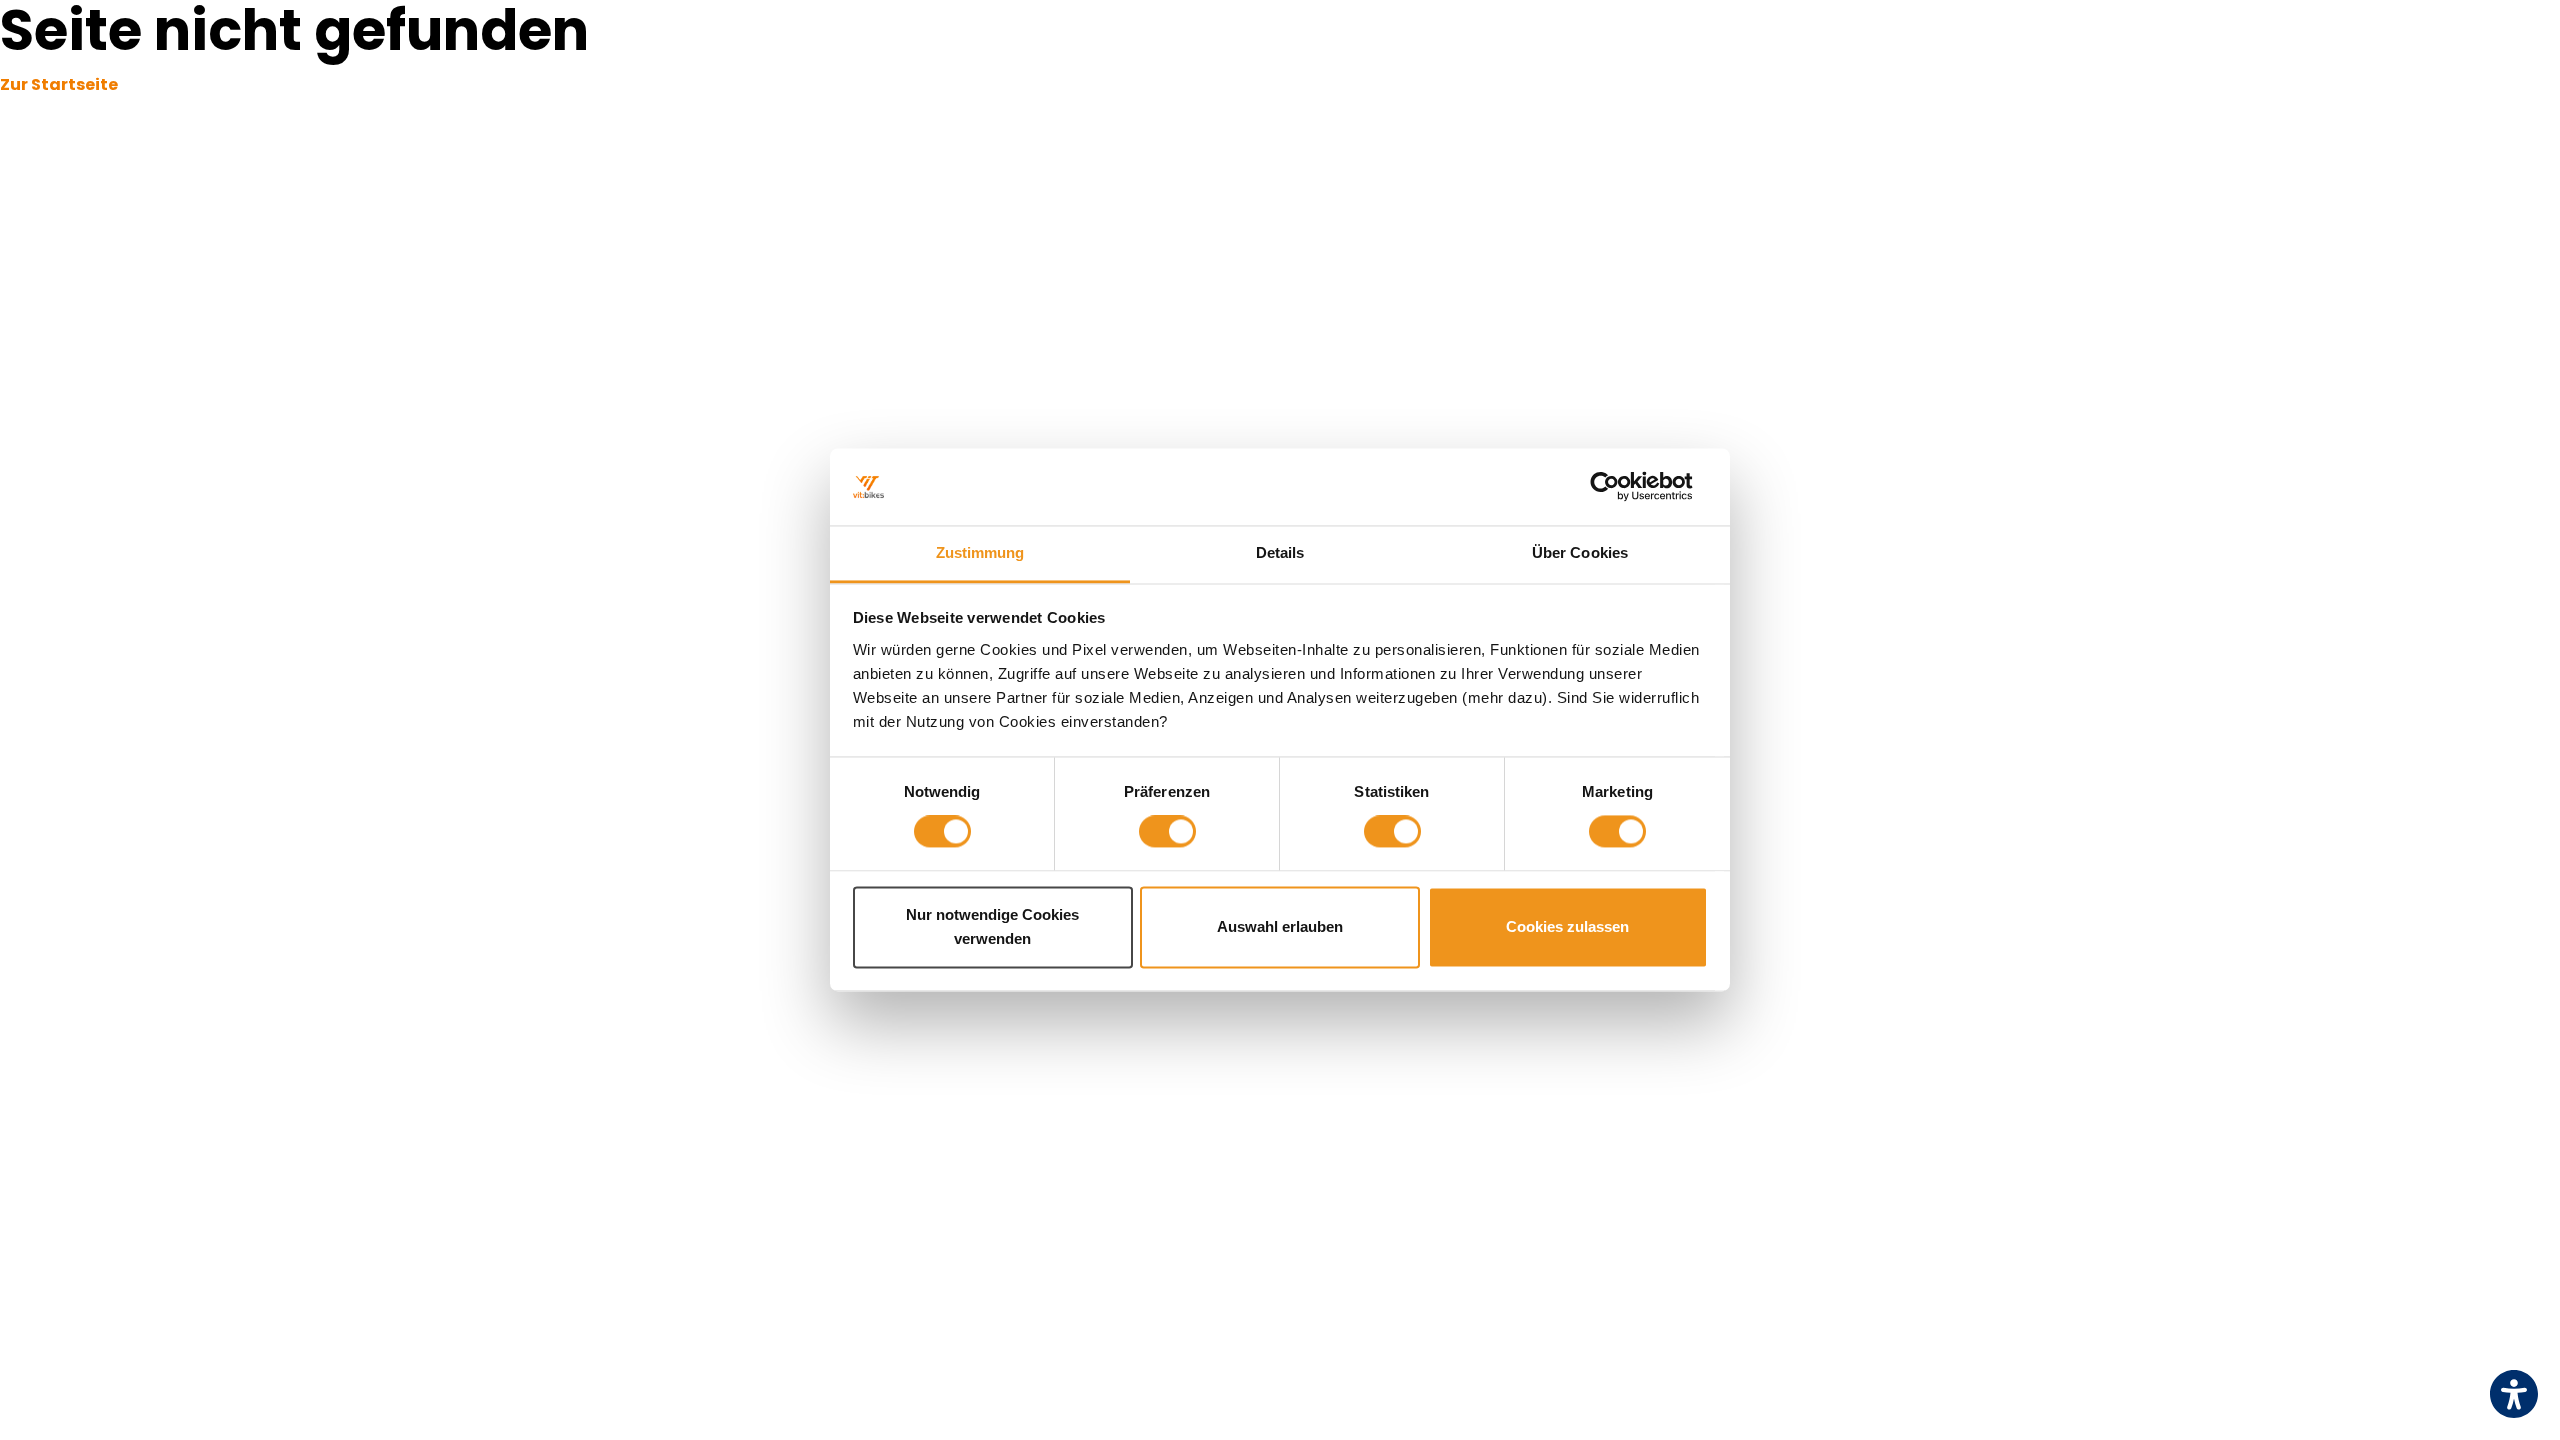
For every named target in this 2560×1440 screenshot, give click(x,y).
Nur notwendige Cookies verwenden (992, 926)
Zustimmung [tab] (980, 552)
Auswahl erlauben (1280, 926)
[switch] (1167, 832)
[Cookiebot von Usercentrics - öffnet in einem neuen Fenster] (1620, 487)
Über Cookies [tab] (1580, 552)
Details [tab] (1280, 552)
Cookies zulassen (1567, 926)
